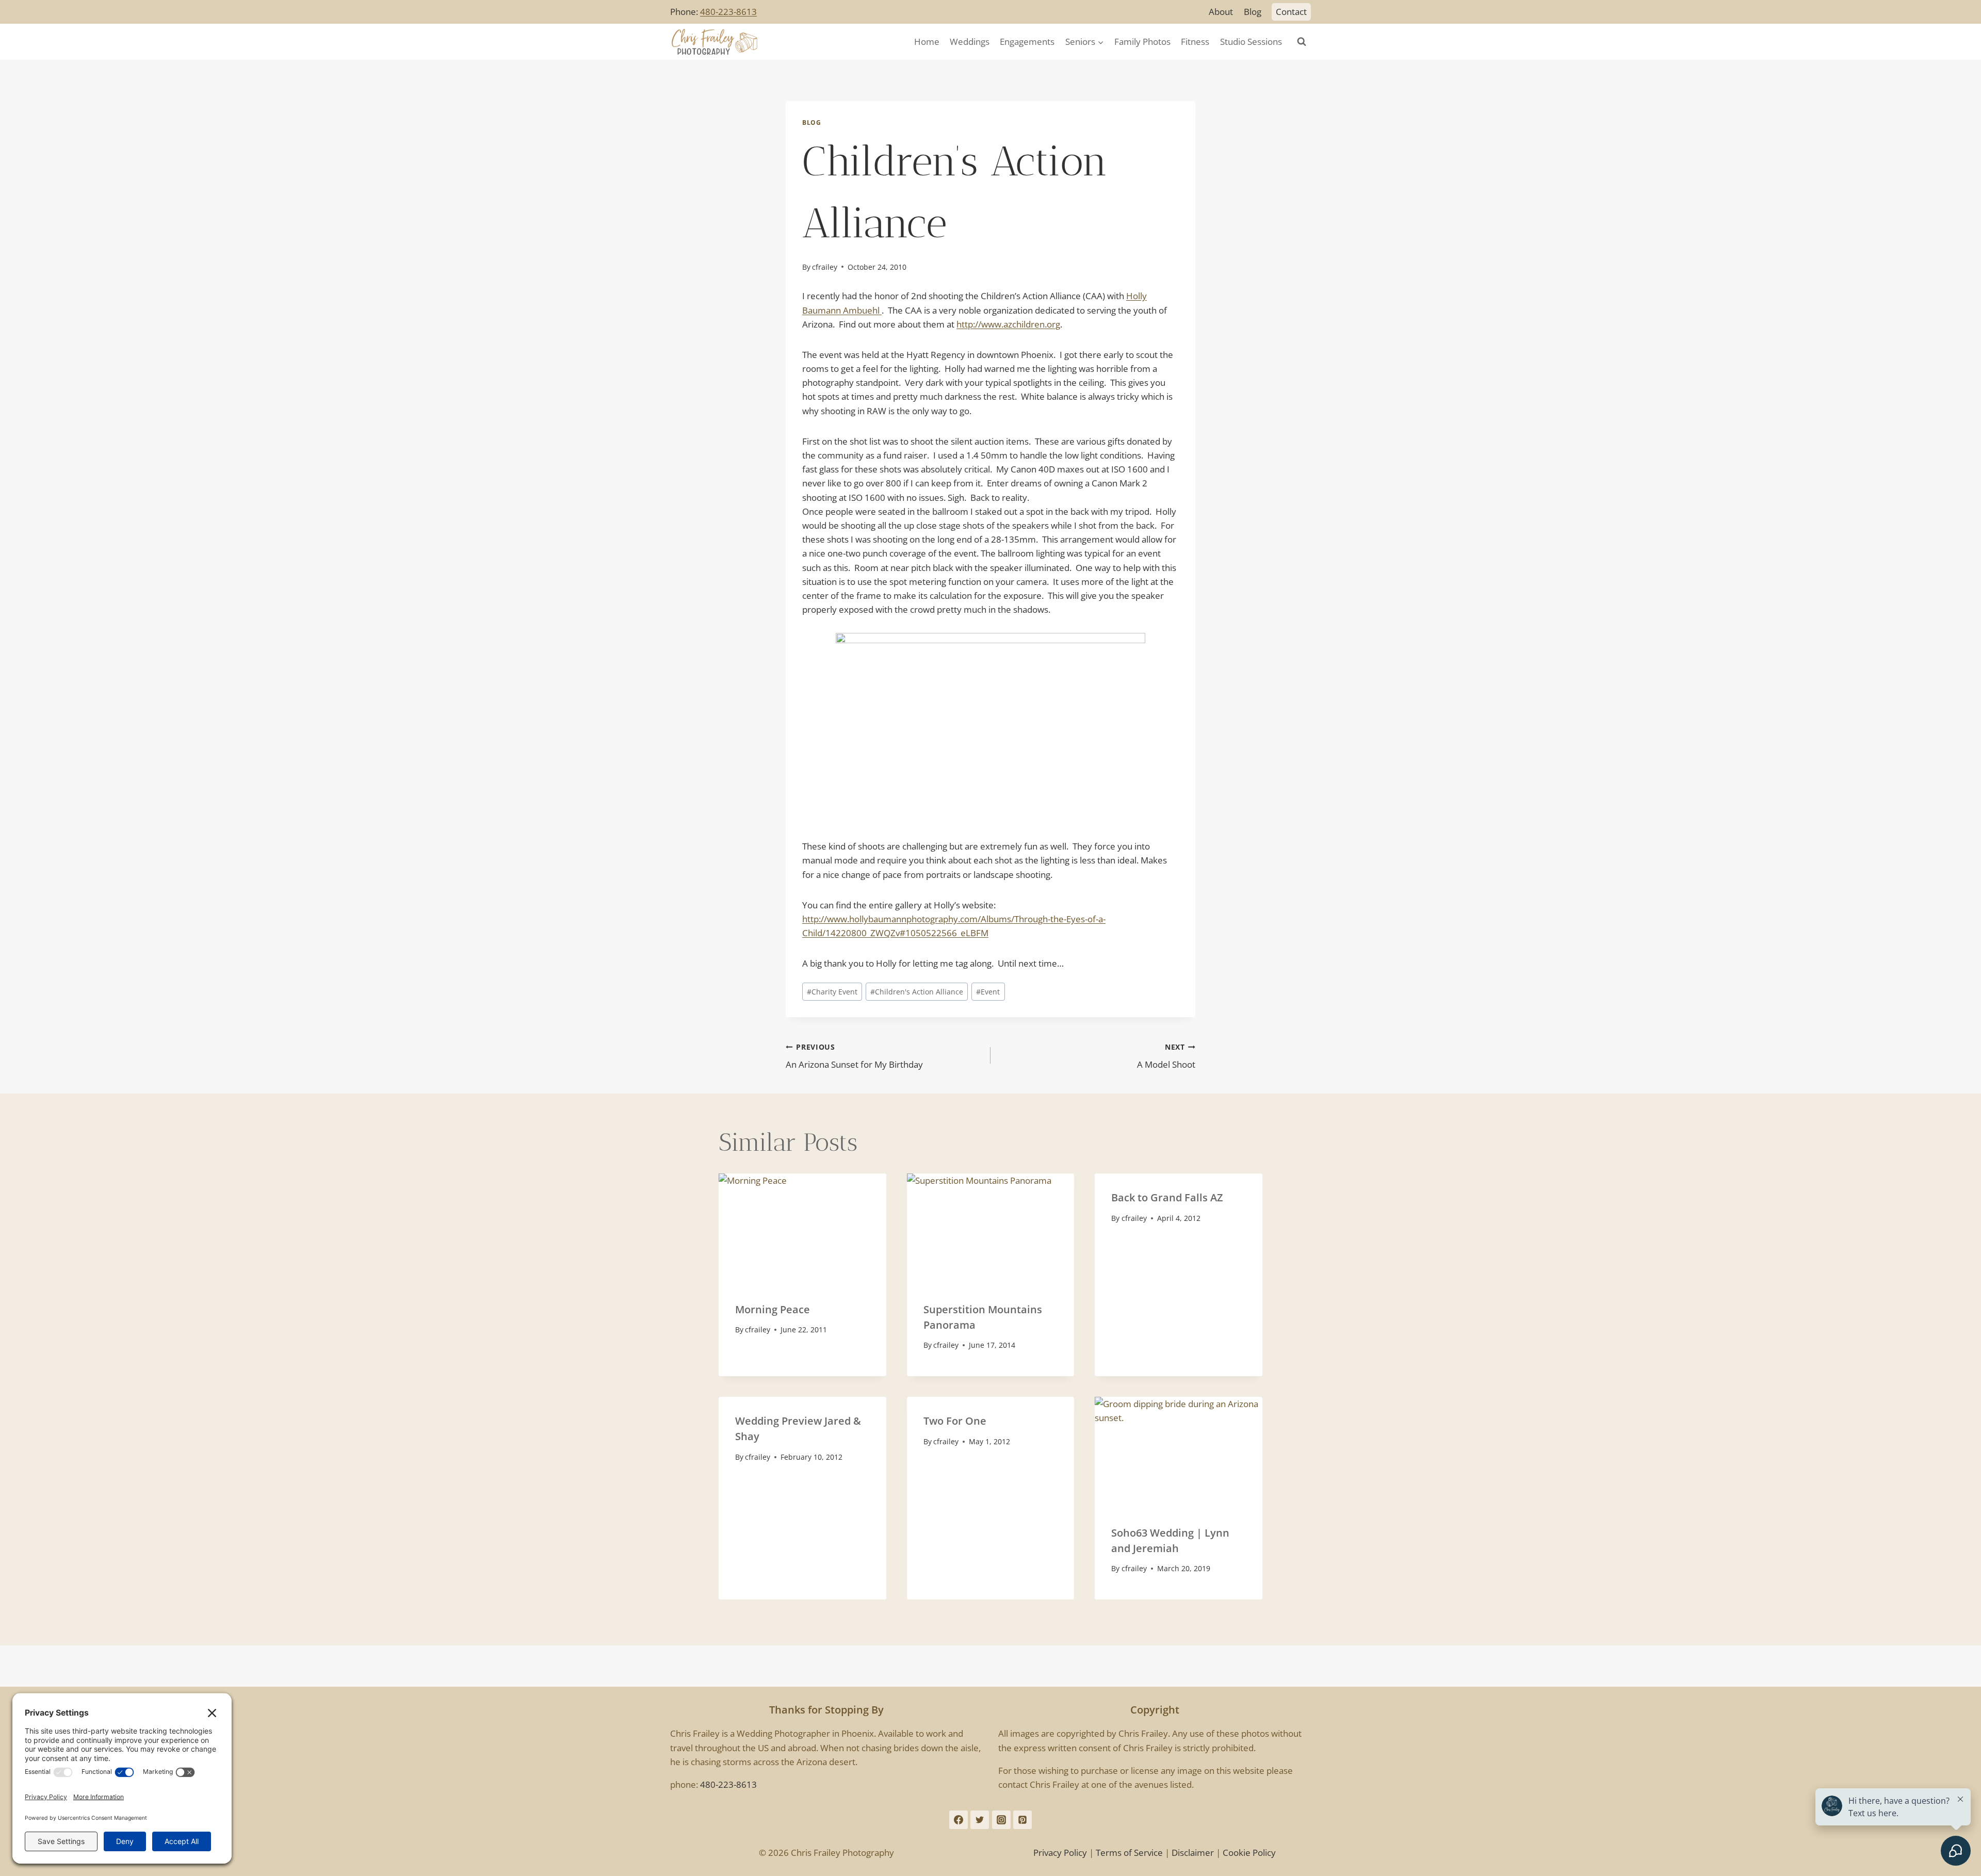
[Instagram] (1001, 1820)
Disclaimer (1193, 1853)
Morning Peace (773, 1309)
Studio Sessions (1251, 42)
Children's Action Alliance (917, 992)
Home (927, 42)
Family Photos (1142, 42)
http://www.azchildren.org (1008, 324)
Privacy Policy (1060, 1853)
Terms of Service (1129, 1853)
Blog (1253, 12)
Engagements (1027, 42)
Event (988, 992)
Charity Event (832, 992)
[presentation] (802, 1229)
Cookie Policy (1249, 1853)
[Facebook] (959, 1820)
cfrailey (825, 267)
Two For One (955, 1421)
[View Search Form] (1302, 42)
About (1221, 12)
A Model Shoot (1166, 1056)
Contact (1291, 12)
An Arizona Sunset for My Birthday (854, 1056)
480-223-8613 (728, 12)
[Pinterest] (1022, 1820)
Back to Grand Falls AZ (1167, 1197)
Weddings (970, 42)
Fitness (1195, 42)
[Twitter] (980, 1820)
